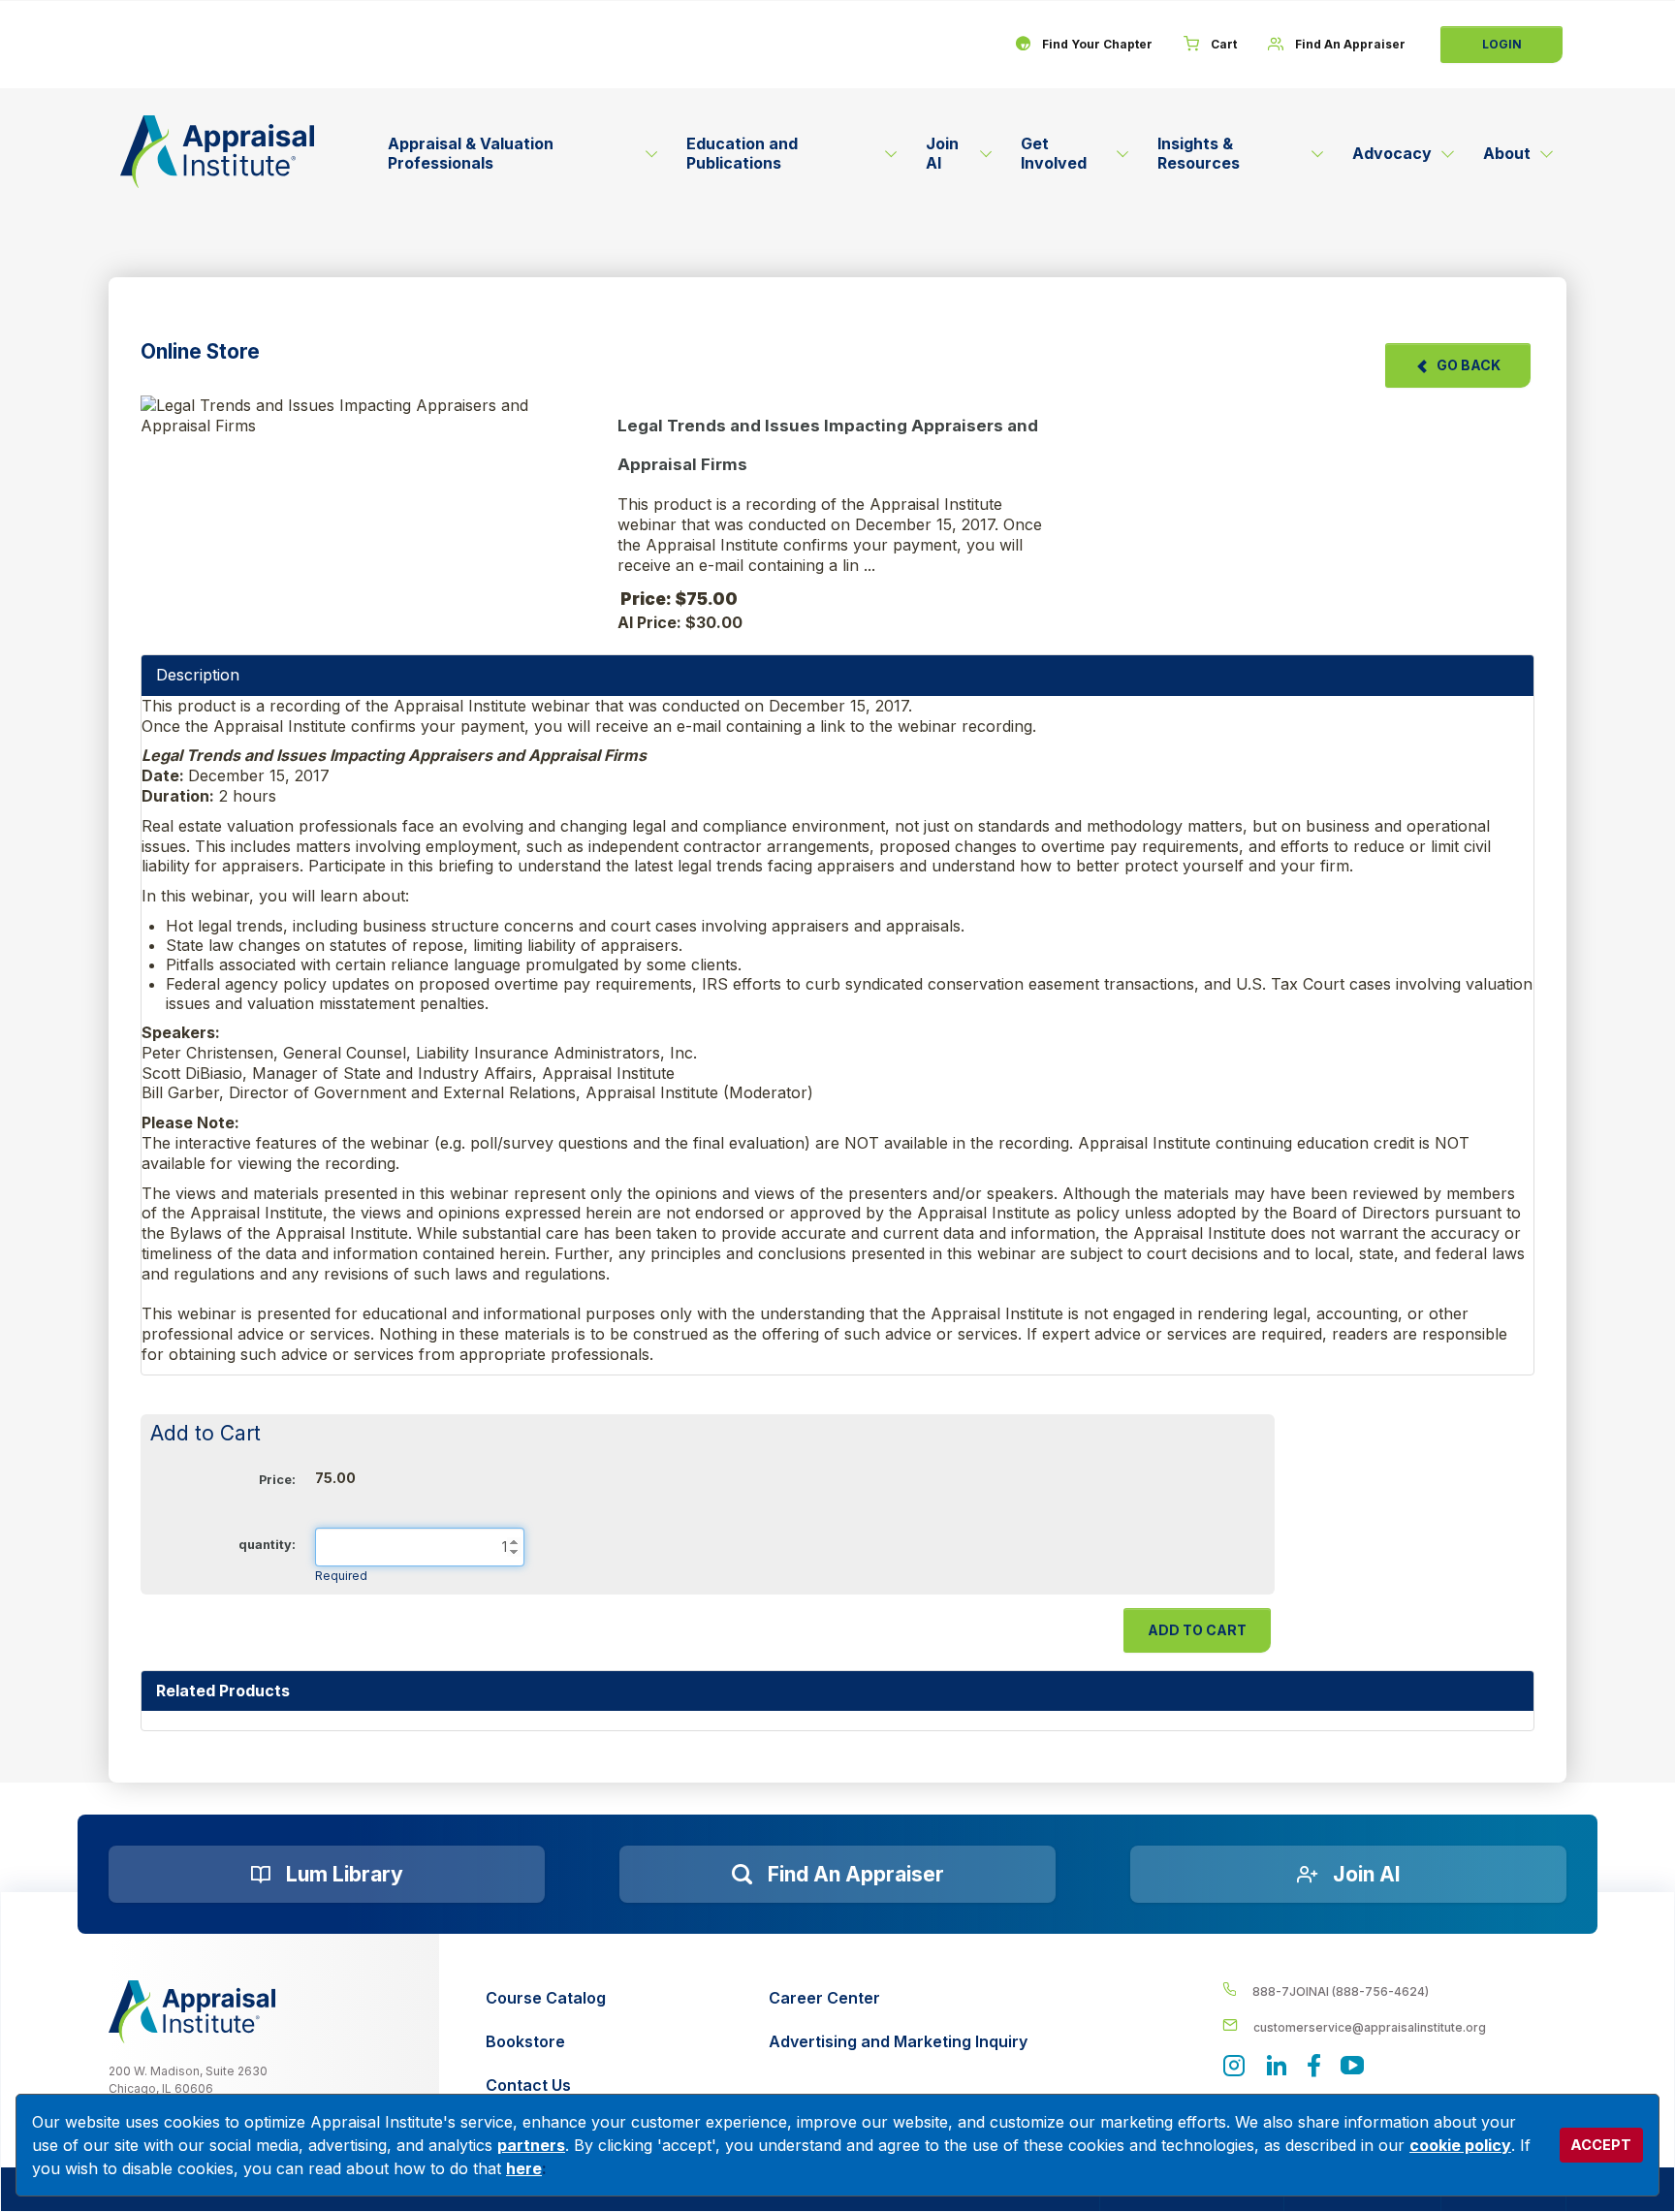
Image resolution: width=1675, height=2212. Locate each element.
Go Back (1469, 365)
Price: (277, 1480)
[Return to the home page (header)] (217, 152)
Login (1502, 44)
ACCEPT (1601, 2145)
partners (531, 2145)
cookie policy (1460, 2145)
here (524, 2168)
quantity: (267, 1545)
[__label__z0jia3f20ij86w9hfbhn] (192, 2011)
